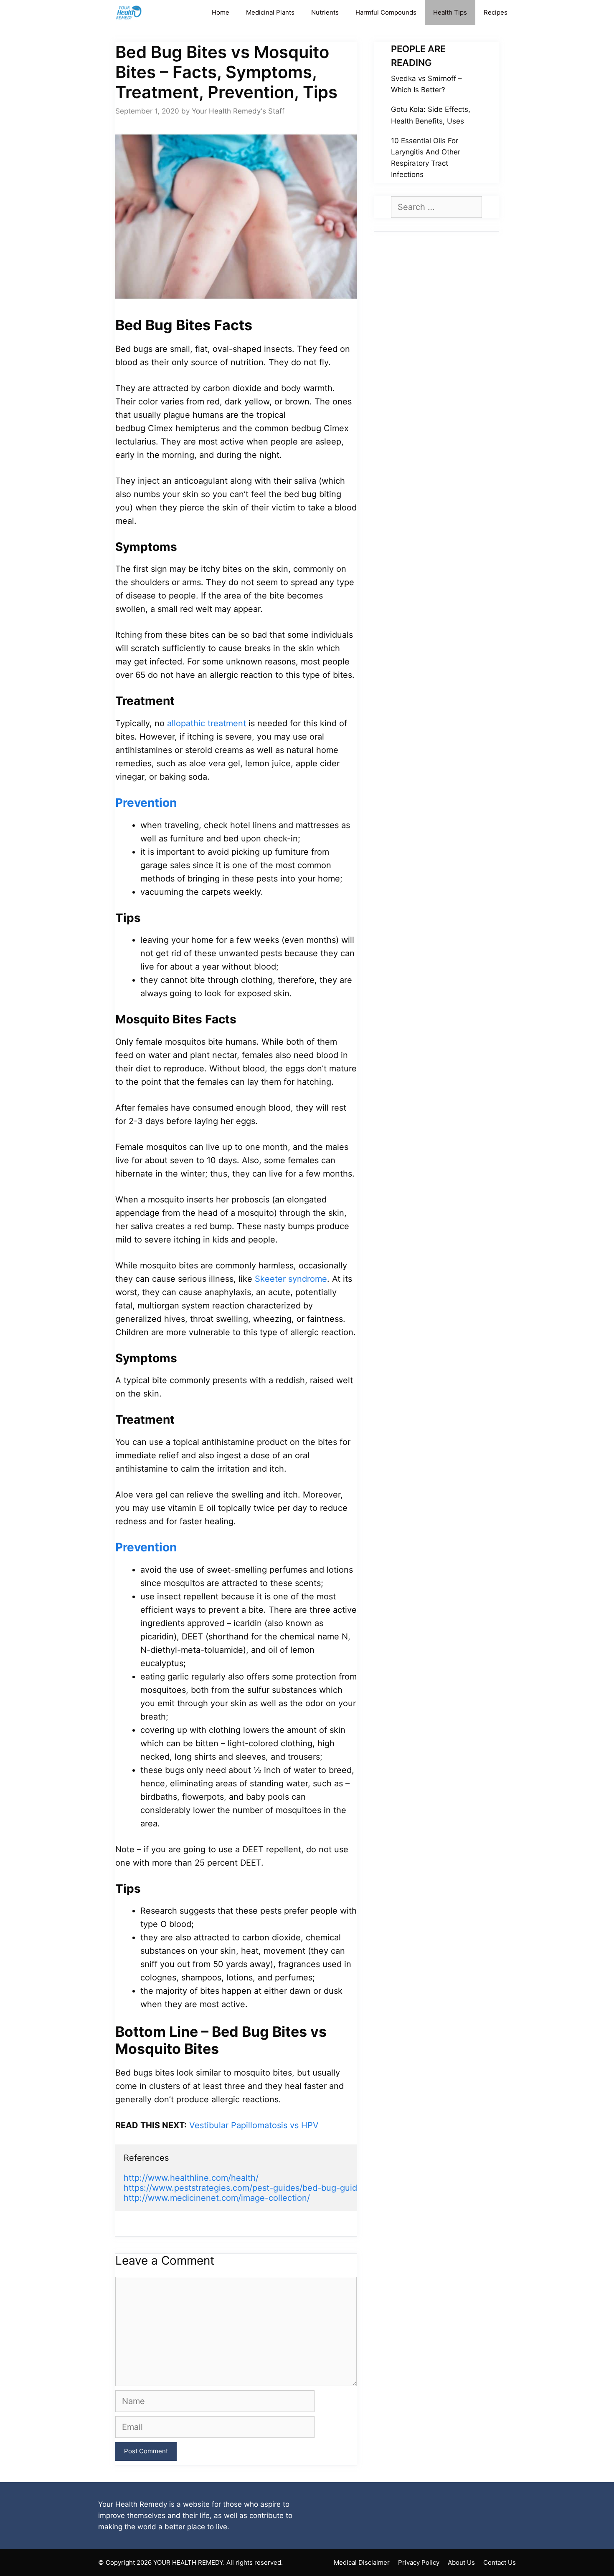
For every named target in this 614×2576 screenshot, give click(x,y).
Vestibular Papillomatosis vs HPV (254, 2125)
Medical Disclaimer (362, 2562)
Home (221, 12)
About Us (461, 2562)
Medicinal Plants (270, 12)
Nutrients (325, 12)
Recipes (496, 12)
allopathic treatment (207, 723)
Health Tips (450, 12)
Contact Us (500, 2562)
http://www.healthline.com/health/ (191, 2178)
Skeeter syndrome (291, 1279)
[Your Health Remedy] (130, 13)
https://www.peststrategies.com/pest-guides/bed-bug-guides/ (246, 2188)
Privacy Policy (419, 2562)
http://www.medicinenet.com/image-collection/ (217, 2198)
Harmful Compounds (386, 12)
